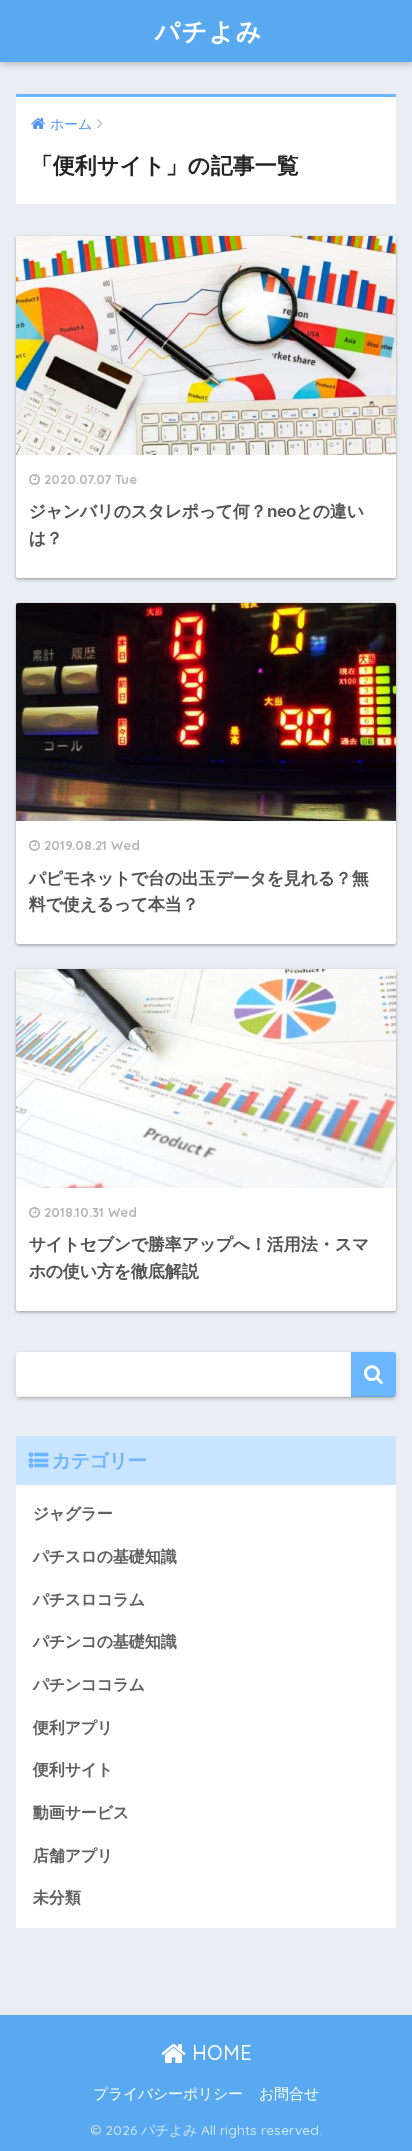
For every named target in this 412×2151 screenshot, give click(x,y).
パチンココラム (89, 1684)
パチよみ (209, 30)
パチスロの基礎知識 (105, 1556)
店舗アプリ (73, 1855)
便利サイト (73, 1769)
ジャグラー (73, 1513)
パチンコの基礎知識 (105, 1641)
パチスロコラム (89, 1599)
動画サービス (81, 1812)
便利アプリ (73, 1727)
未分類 (57, 1897)
